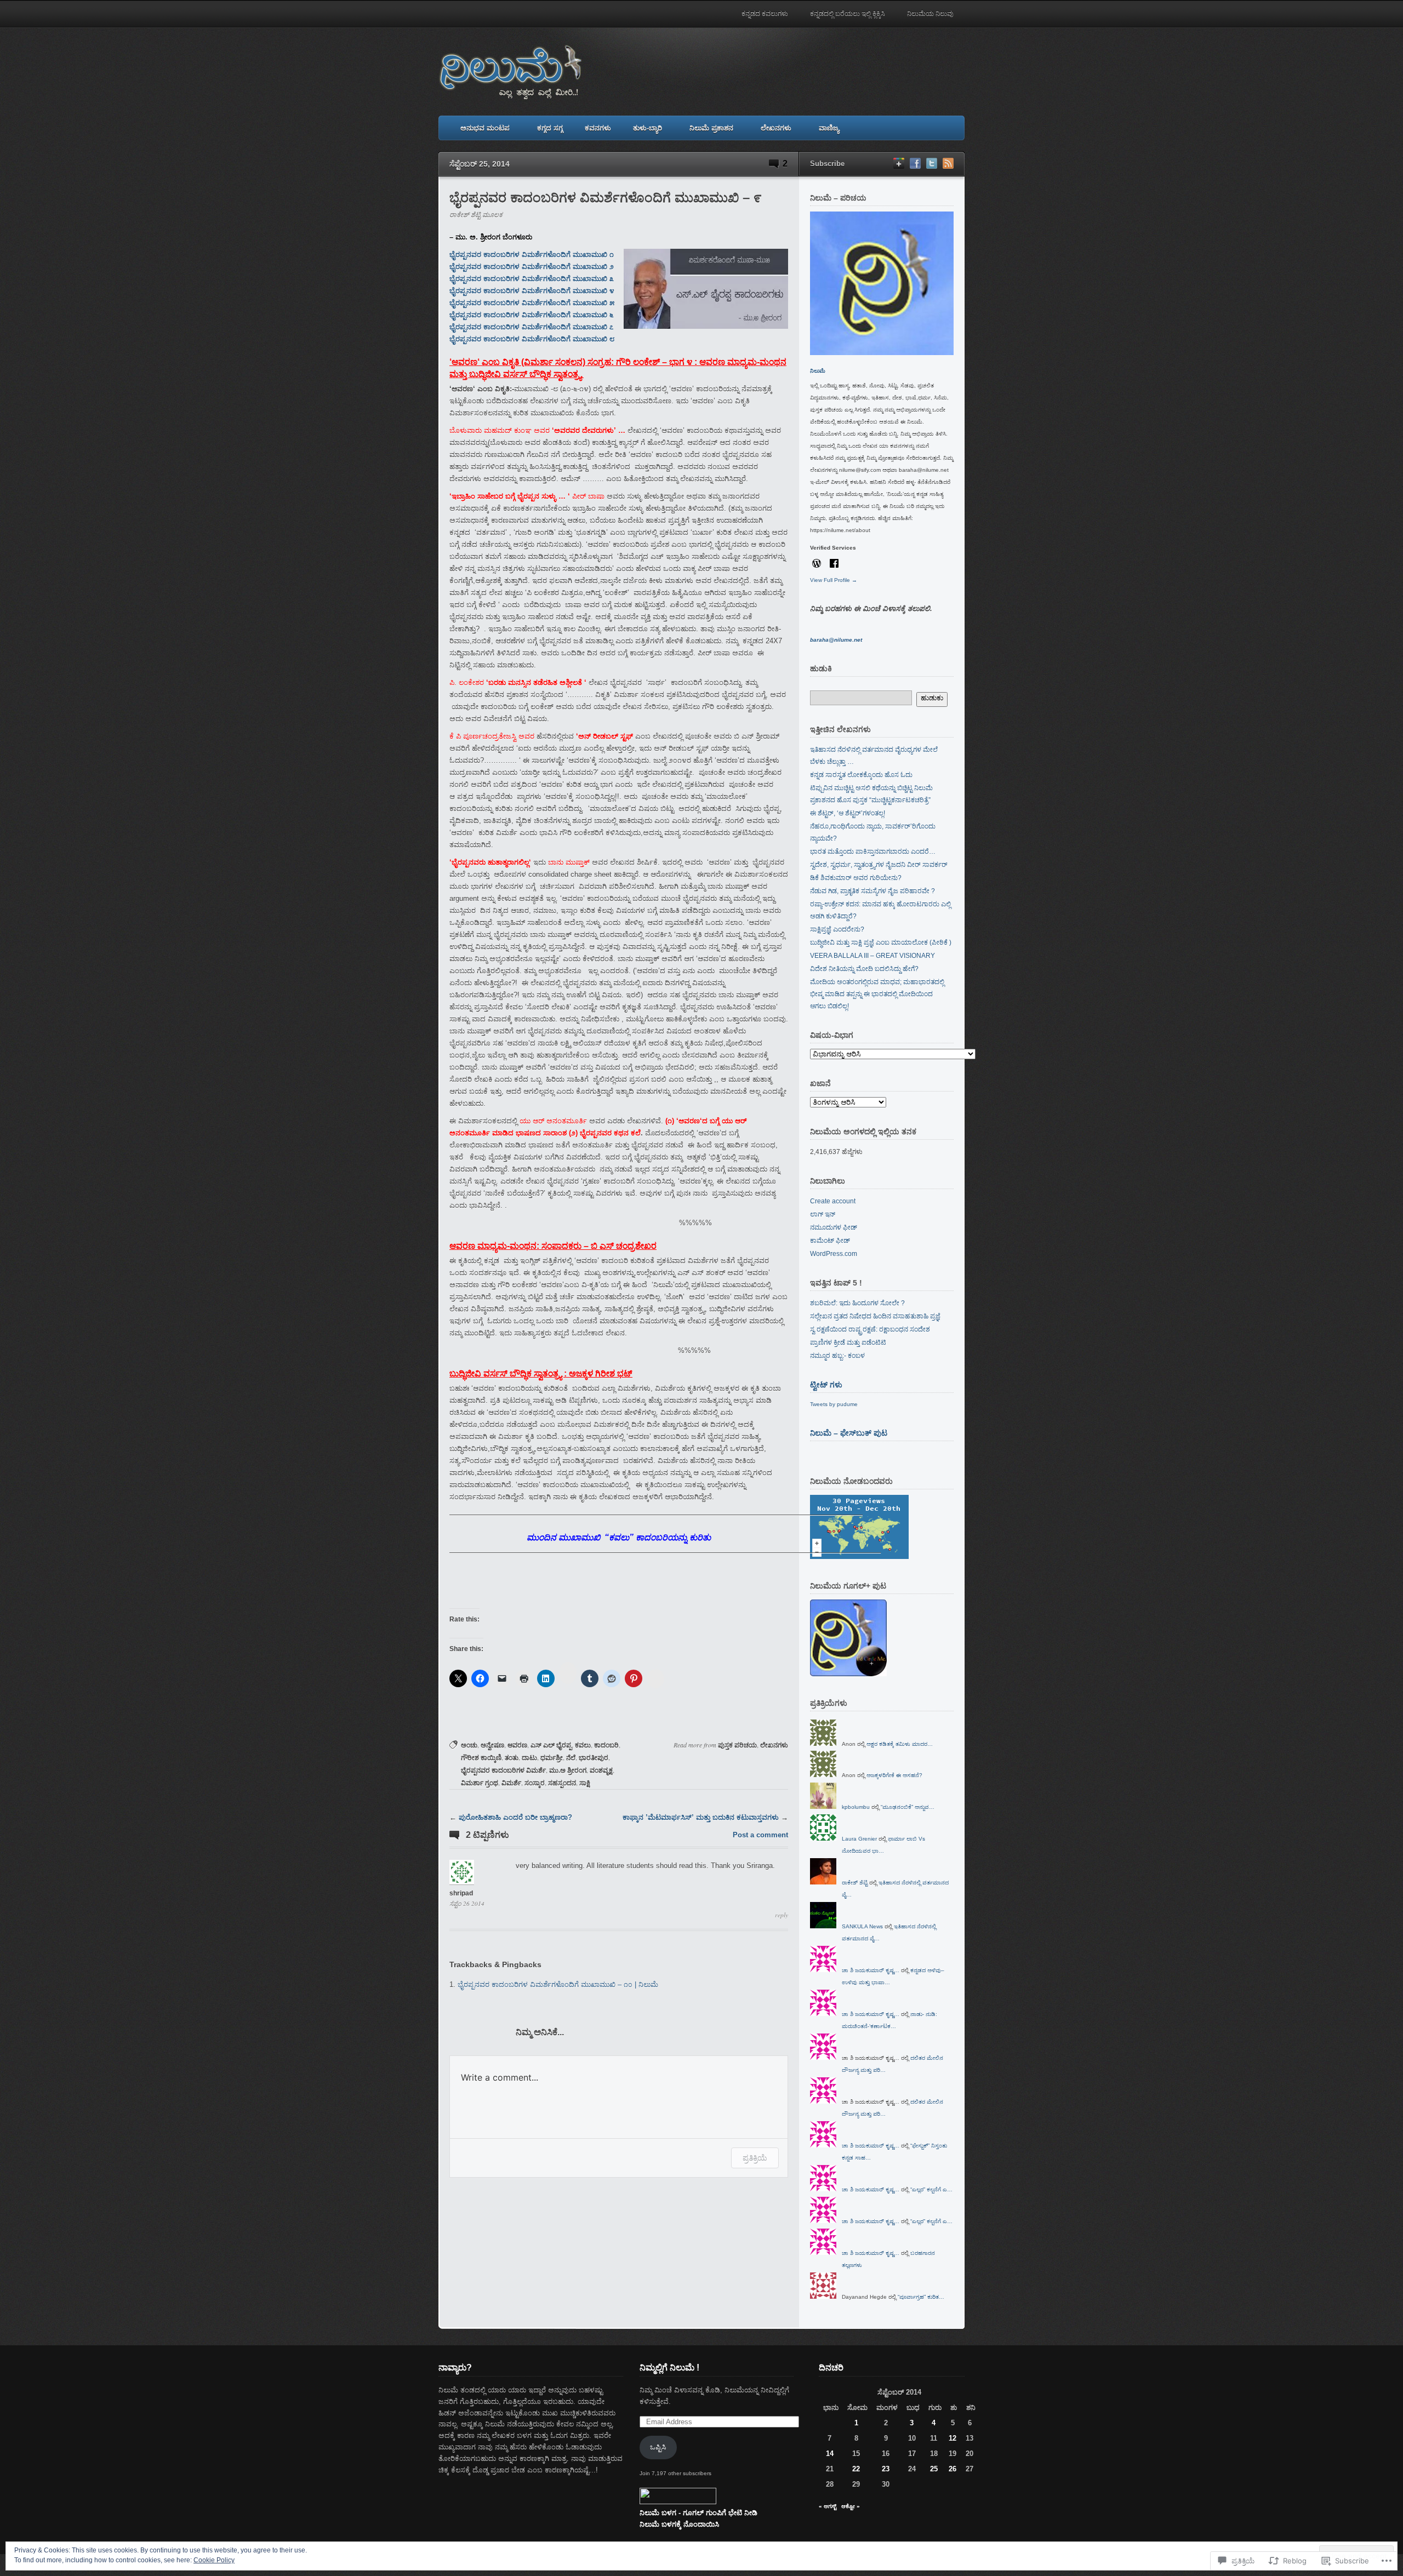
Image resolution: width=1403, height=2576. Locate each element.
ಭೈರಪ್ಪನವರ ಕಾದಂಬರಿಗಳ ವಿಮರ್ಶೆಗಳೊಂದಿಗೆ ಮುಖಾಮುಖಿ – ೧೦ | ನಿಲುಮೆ (558, 1984)
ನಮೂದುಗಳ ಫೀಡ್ (834, 1227)
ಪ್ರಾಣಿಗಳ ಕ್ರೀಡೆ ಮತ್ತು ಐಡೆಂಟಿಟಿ (848, 1343)
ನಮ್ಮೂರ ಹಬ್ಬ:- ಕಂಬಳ (837, 1356)
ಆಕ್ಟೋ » (851, 2506)
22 (856, 2469)
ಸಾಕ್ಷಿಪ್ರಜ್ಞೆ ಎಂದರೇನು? (837, 929)
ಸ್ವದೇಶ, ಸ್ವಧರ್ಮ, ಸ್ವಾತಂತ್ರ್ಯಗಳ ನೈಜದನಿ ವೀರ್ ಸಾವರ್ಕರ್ (879, 865)
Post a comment (760, 1835)
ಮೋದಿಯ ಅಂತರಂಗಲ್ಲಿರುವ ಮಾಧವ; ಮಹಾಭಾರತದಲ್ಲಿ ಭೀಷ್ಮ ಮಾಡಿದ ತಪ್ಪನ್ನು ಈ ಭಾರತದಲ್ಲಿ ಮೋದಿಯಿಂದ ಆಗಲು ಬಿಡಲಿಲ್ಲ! (877, 994)
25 (934, 2469)
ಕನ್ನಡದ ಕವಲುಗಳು (765, 14)
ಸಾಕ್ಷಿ (585, 1783)
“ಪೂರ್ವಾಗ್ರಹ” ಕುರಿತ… (921, 2297)
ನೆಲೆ (571, 1758)
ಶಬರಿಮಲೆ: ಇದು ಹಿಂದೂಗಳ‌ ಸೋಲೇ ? (857, 1303)
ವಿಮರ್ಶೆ (511, 1783)
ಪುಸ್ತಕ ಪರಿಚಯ (737, 1745)
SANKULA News (862, 1926)
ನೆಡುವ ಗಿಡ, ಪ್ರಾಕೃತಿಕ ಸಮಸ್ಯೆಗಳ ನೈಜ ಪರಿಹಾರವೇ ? (872, 891)
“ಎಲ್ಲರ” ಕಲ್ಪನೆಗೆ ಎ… (931, 2189)
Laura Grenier (859, 1839)
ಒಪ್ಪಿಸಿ (658, 2447)
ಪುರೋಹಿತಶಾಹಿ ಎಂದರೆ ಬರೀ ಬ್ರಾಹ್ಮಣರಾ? (515, 1817)
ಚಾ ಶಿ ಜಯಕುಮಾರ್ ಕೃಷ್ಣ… (871, 1970)
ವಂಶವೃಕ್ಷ (601, 1770)
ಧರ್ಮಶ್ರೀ (552, 1758)
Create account (833, 1201)
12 (953, 2438)
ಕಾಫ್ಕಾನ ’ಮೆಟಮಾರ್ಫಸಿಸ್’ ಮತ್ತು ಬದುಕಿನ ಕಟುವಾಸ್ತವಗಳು (701, 1817)
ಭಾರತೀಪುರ (594, 1758)
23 (886, 2469)
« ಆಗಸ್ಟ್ (828, 2506)
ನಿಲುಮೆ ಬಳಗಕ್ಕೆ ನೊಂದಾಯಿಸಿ (679, 2524)
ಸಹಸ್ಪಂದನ (562, 1783)
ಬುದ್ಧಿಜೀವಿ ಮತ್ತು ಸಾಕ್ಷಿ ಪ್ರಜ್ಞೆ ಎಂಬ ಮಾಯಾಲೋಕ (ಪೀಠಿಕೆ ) (881, 943)
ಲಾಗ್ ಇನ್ (823, 1214)
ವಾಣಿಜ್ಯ (829, 128)
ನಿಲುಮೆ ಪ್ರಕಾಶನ (711, 128)
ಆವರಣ (517, 1745)
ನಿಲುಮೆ (818, 371)
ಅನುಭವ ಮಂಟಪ (485, 128)
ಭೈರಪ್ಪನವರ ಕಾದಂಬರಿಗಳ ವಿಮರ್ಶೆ (503, 1770)
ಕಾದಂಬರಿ (606, 1745)
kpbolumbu (856, 1807)
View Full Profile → (834, 580)
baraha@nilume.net (836, 640)
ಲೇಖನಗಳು (776, 128)
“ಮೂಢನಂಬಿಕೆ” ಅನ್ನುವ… (908, 1807)
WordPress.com (834, 1254)
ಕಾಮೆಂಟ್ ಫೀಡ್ (830, 1241)
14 (830, 2454)
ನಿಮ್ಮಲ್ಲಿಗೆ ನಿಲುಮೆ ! (669, 2367)
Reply (782, 1915)
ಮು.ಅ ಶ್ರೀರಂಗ (568, 1770)
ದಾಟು (529, 1758)
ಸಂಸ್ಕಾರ (535, 1783)
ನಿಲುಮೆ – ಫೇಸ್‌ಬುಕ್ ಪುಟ (849, 1433)
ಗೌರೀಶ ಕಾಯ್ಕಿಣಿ (481, 1758)
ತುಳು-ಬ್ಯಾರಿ (648, 128)
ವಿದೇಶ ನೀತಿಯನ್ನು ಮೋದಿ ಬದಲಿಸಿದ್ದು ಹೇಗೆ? (864, 969)
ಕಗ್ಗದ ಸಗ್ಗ (550, 128)
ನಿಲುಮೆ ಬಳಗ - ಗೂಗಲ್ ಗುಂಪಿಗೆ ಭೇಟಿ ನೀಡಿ (698, 2513)
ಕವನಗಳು (598, 128)
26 (953, 2469)
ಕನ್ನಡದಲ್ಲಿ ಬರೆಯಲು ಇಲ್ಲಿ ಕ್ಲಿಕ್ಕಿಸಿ (848, 14)
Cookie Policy (214, 2560)
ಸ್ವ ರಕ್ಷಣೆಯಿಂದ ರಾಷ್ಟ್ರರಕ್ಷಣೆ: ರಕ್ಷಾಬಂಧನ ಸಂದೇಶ (870, 1329)
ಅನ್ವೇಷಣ (492, 1745)
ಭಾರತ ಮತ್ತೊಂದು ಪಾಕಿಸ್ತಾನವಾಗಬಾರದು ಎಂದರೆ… (873, 852)
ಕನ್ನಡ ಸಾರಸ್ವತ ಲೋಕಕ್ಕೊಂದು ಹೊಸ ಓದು (861, 775)
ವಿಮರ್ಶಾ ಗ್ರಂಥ (480, 1783)
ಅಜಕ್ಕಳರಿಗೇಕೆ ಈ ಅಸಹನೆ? (894, 1775)
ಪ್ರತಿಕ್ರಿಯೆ (755, 2158)
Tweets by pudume (834, 1404)
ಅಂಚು (469, 1745)
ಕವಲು (583, 1745)
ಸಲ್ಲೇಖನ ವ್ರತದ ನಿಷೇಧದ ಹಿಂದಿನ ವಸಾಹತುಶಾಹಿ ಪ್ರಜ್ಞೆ (875, 1316)
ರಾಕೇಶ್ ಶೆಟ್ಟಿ (855, 1883)
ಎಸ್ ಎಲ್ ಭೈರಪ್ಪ (551, 1745)
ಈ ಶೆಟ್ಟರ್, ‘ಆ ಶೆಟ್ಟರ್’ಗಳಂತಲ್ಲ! (848, 813)
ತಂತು (512, 1758)
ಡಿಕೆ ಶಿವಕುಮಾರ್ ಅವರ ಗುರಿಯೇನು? (856, 878)
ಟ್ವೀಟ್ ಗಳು (826, 1385)
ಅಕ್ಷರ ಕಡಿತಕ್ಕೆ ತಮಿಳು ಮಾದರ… (900, 1744)
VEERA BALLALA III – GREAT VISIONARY (872, 956)
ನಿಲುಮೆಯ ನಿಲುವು (930, 14)
